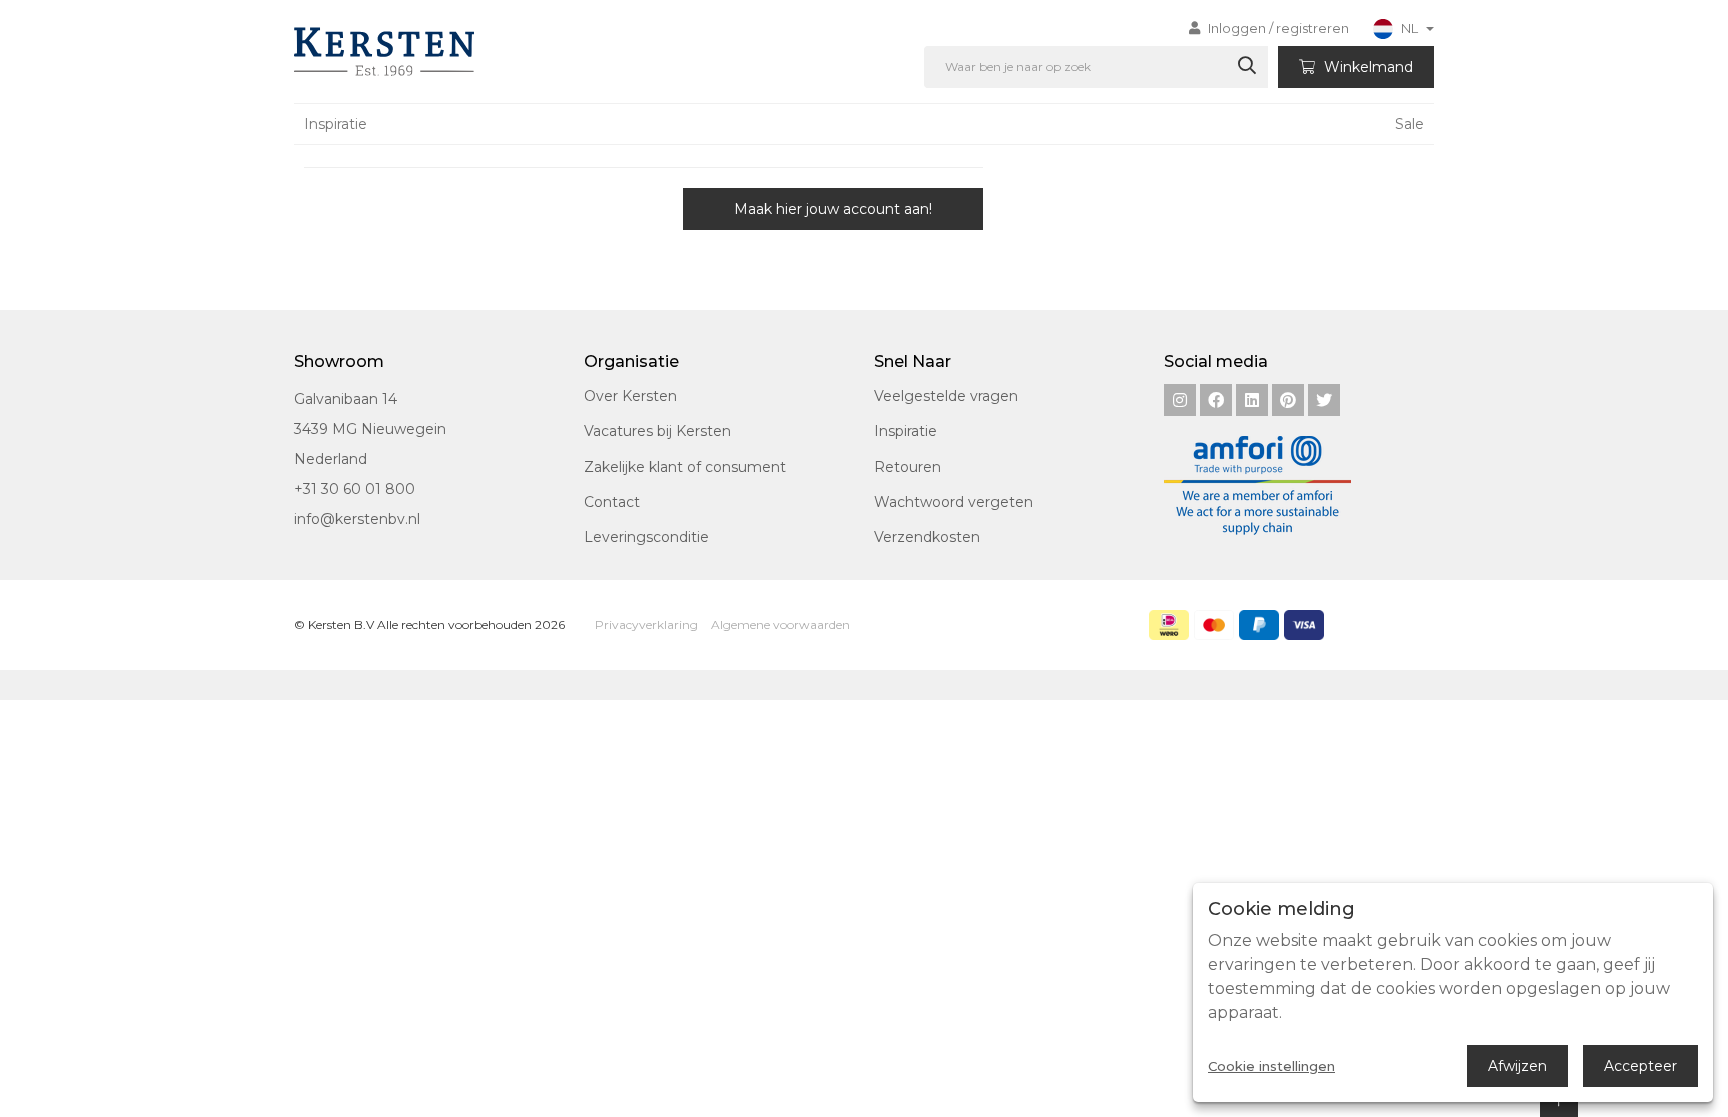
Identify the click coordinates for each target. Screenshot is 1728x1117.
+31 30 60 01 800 (354, 489)
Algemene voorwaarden (780, 624)
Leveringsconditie (646, 537)
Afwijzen (1517, 1066)
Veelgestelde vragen (946, 396)
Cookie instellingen (1271, 1066)
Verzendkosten (927, 537)
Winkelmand (1366, 67)
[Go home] (380, 51)
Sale (1409, 124)
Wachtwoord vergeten (953, 502)
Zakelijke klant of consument (685, 467)
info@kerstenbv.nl (357, 519)
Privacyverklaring (646, 624)
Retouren (907, 467)
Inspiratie (335, 124)
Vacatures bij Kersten (657, 431)
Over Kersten (630, 396)
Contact (612, 502)
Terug (389, 209)
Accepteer (1640, 1066)
